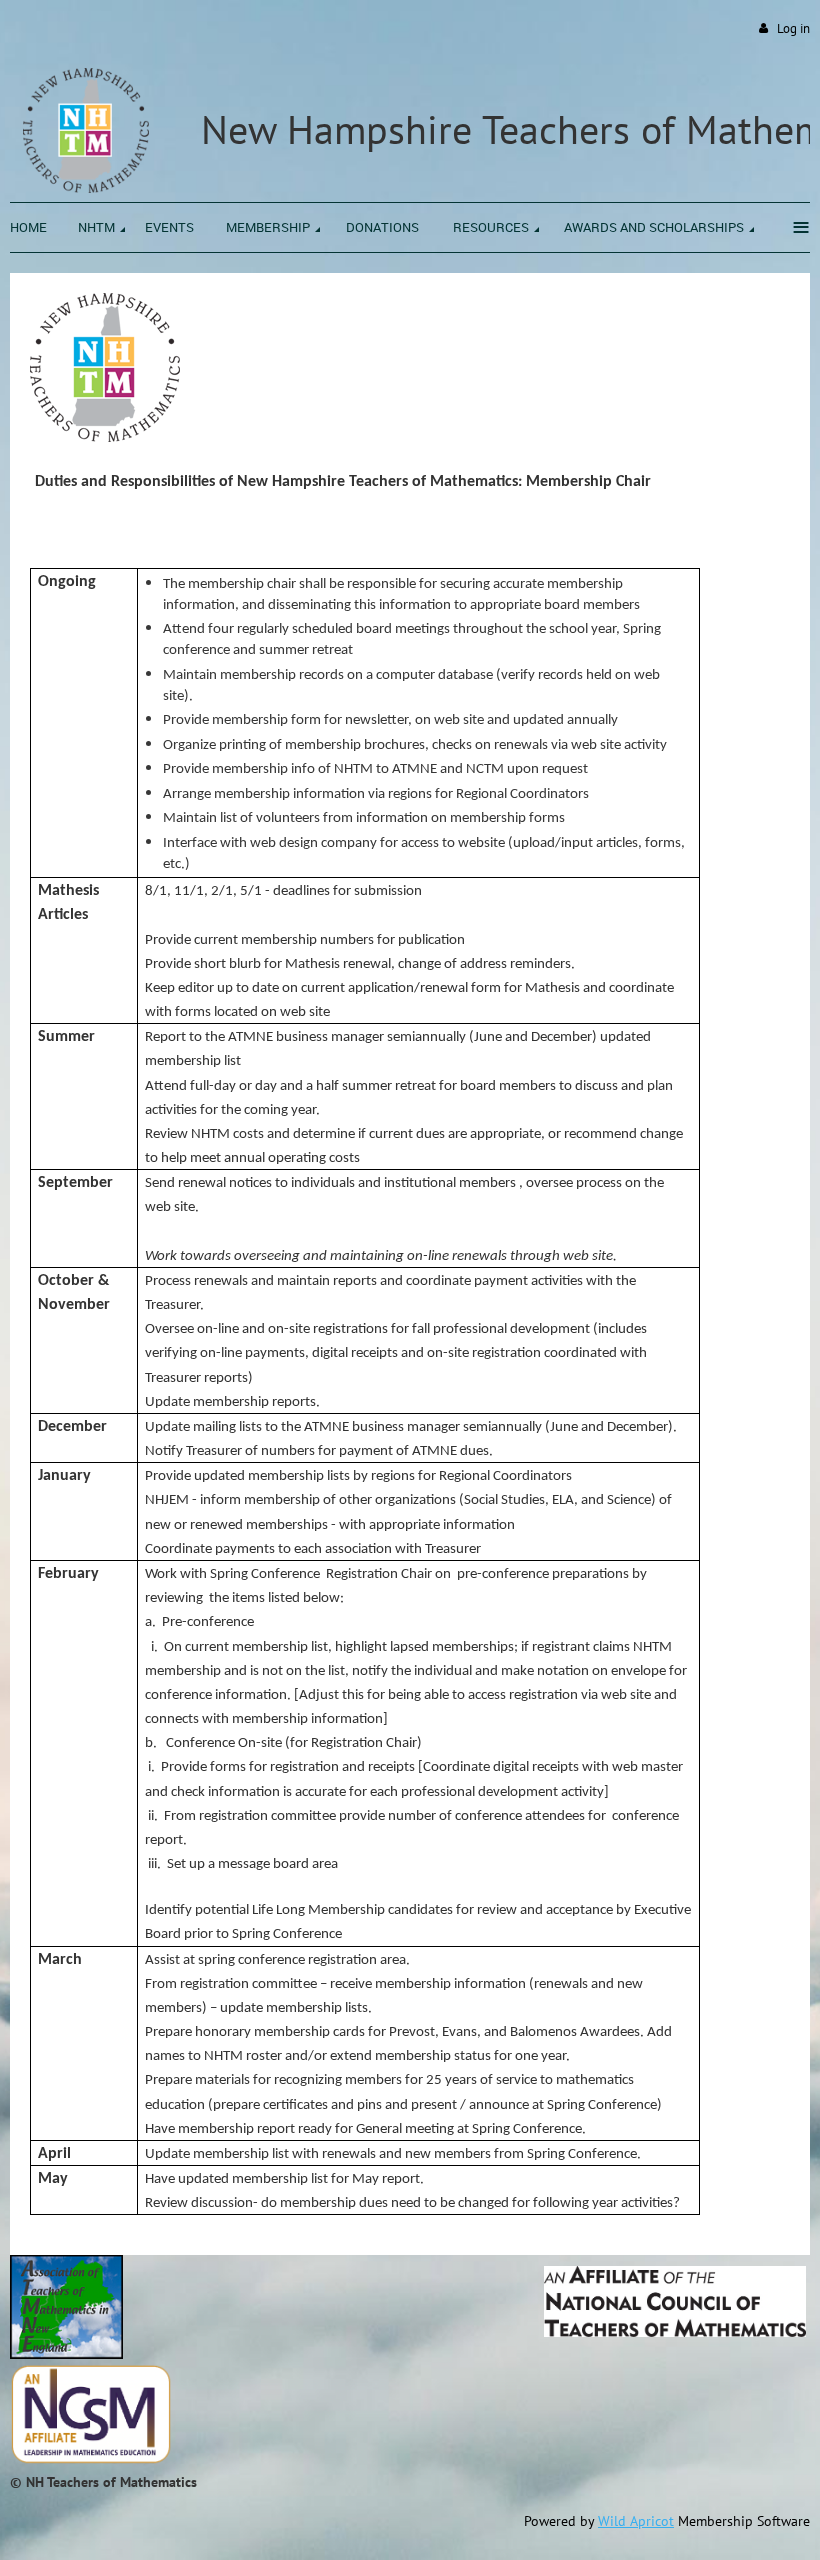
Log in (793, 28)
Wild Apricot (636, 2521)
